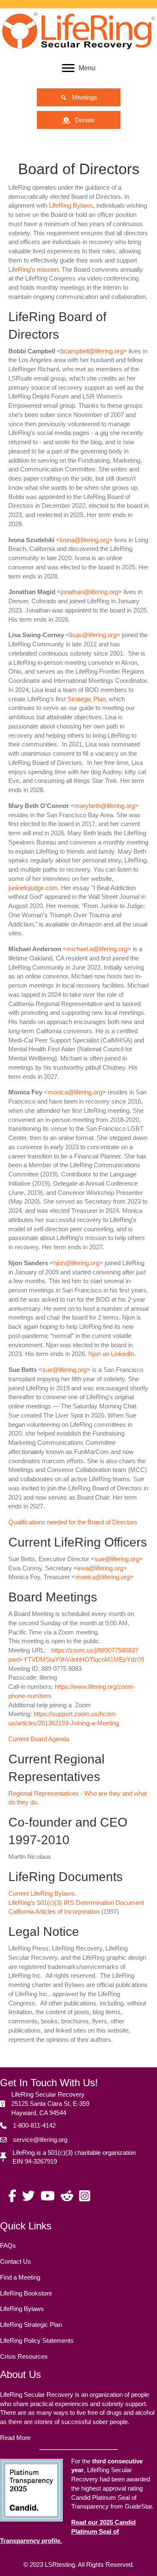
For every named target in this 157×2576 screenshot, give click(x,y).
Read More (15, 2438)
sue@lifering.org (64, 1370)
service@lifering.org (40, 2140)
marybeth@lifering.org (105, 806)
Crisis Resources (24, 2356)
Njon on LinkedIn (111, 1354)
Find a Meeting (20, 2277)
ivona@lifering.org (84, 540)
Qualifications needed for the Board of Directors (73, 1522)
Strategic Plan (86, 699)
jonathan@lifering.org (89, 592)
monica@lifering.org (75, 1092)
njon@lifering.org (76, 1263)
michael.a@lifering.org (97, 949)
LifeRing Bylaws (71, 205)
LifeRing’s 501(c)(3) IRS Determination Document (76, 1903)
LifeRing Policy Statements (37, 2341)
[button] (79, 97)
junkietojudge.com (33, 888)
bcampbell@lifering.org (92, 351)
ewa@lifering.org (100, 1568)
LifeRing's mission (33, 269)
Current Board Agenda (39, 1739)
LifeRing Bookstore (26, 2293)
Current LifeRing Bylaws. (42, 1893)
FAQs (8, 2245)
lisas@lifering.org (93, 635)
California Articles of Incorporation (54, 1911)
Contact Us (15, 2261)
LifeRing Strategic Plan (31, 2325)
